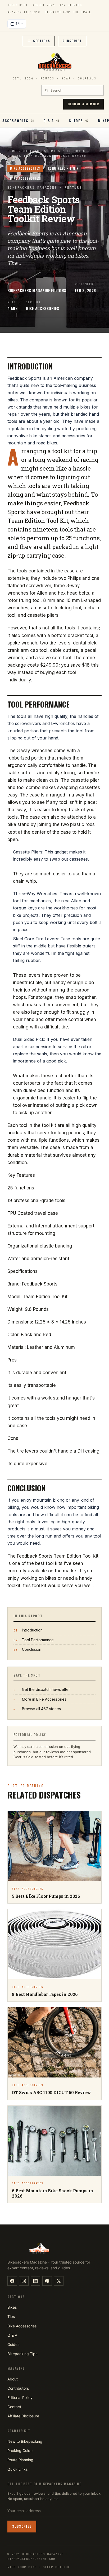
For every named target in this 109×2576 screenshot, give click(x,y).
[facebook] (12, 2281)
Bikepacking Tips (22, 2354)
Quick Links (17, 2469)
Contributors (18, 2388)
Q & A (12, 2335)
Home (12, 151)
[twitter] (59, 2281)
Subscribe (72, 41)
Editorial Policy (20, 2397)
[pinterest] (47, 2281)
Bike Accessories (42, 151)
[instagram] (24, 2281)
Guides (13, 2344)
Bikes (12, 2307)
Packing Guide (20, 2451)
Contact (14, 2407)
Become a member (83, 104)
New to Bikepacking (25, 2441)
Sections (42, 41)
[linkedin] (35, 2281)
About (13, 2379)
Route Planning (20, 2460)
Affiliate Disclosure (23, 2416)
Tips (11, 2316)
